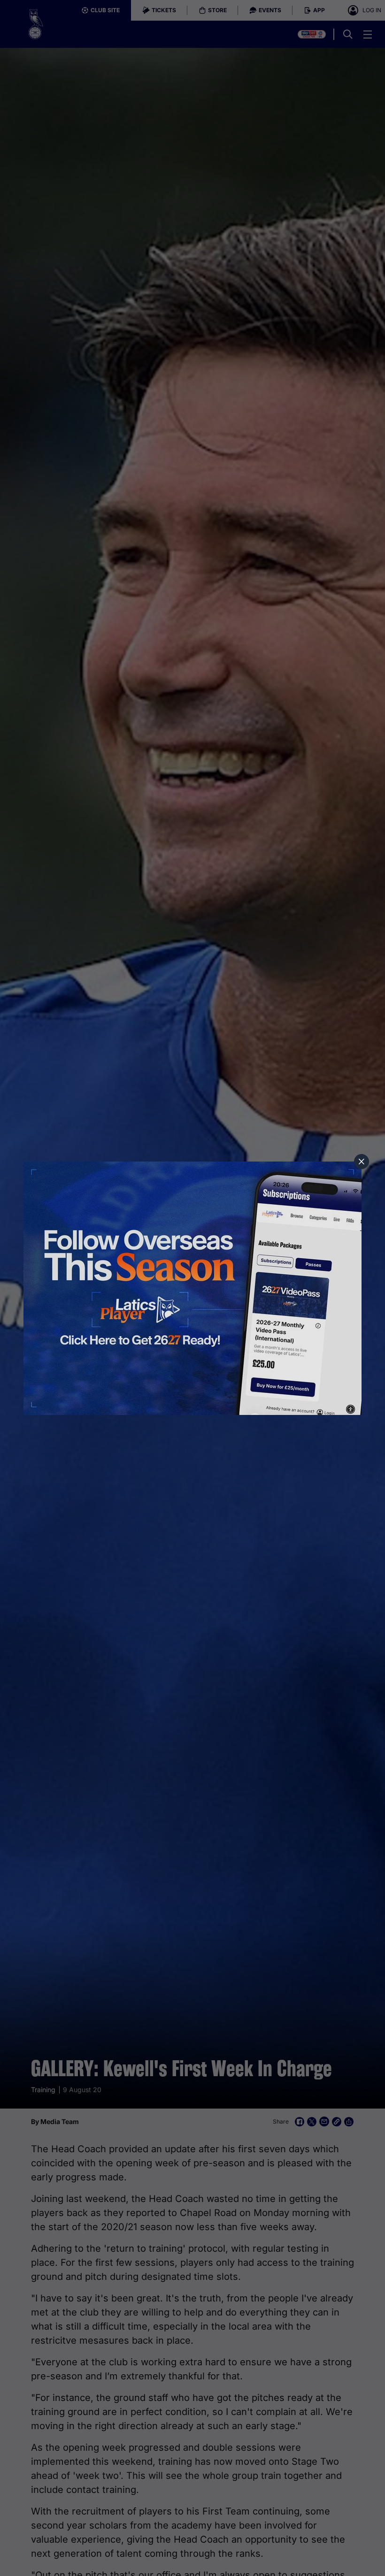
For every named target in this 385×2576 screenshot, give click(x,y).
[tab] (362, 1162)
